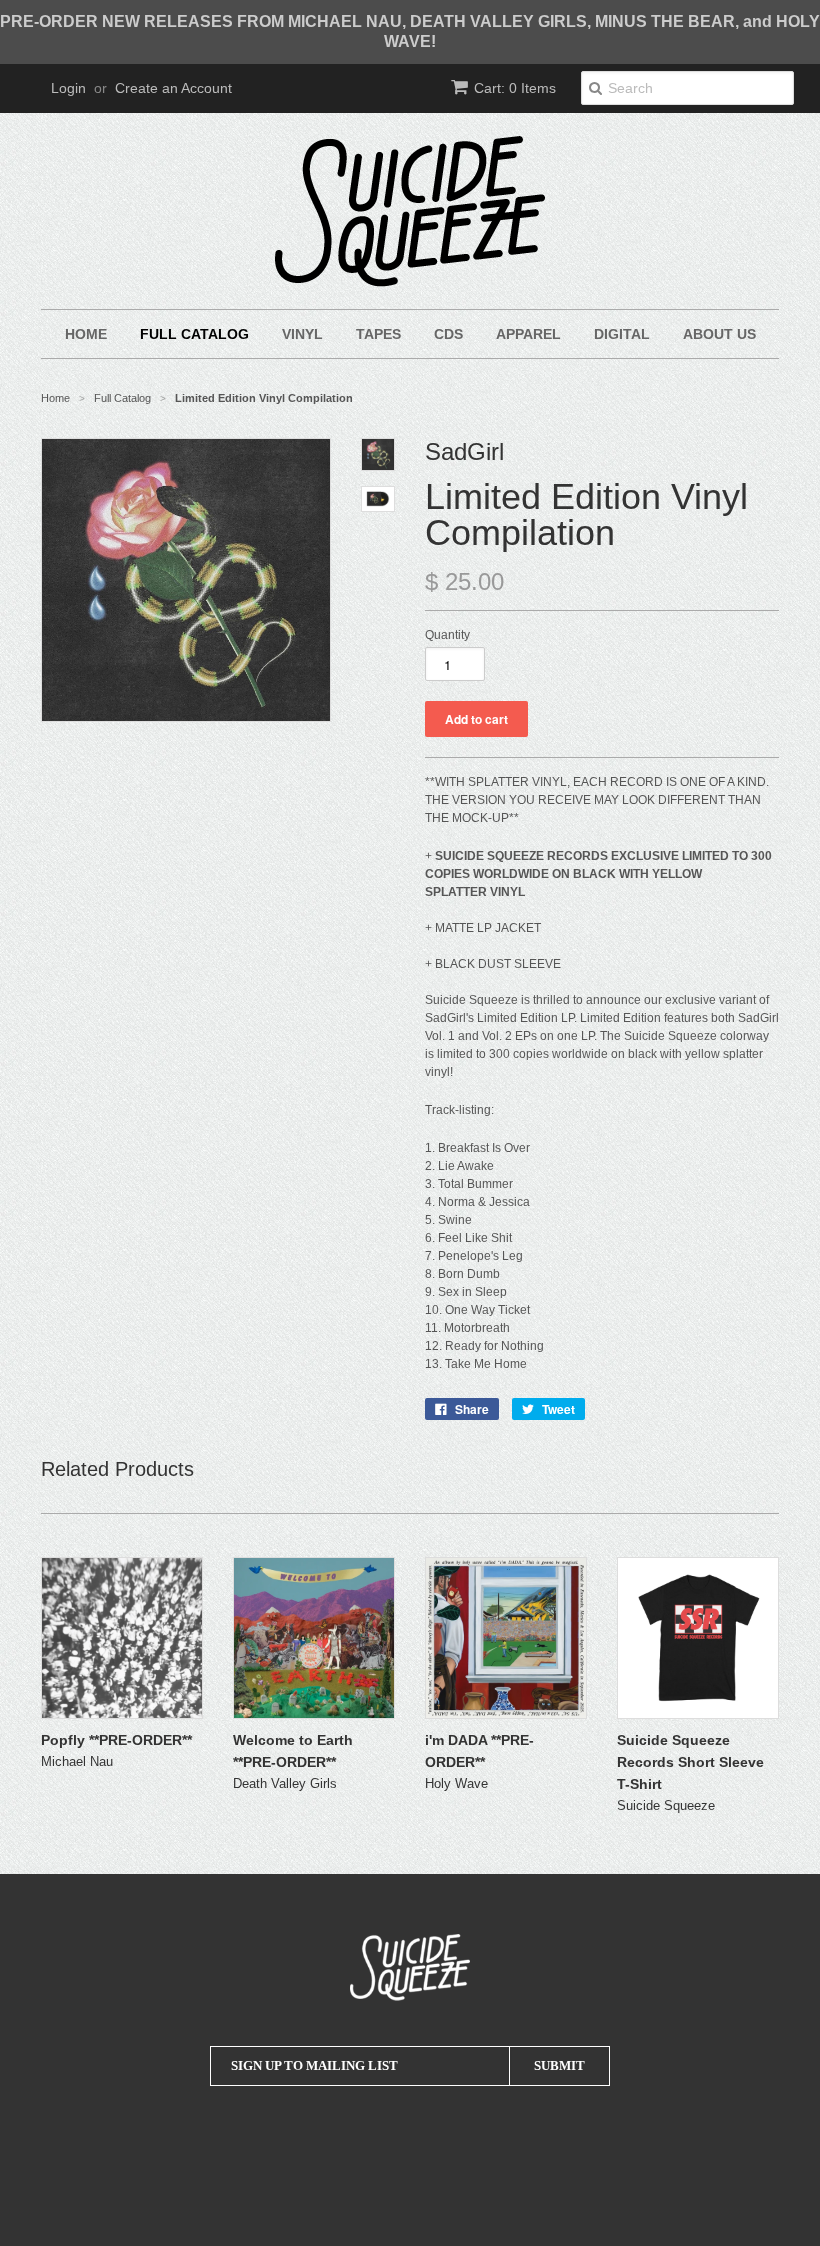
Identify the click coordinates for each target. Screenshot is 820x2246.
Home (86, 334)
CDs (448, 334)
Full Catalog (194, 334)
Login (68, 88)
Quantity (447, 635)
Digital (622, 334)
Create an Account (173, 88)
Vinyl (302, 334)
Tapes (378, 334)
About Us (719, 334)
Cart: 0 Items (515, 88)
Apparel (528, 334)
